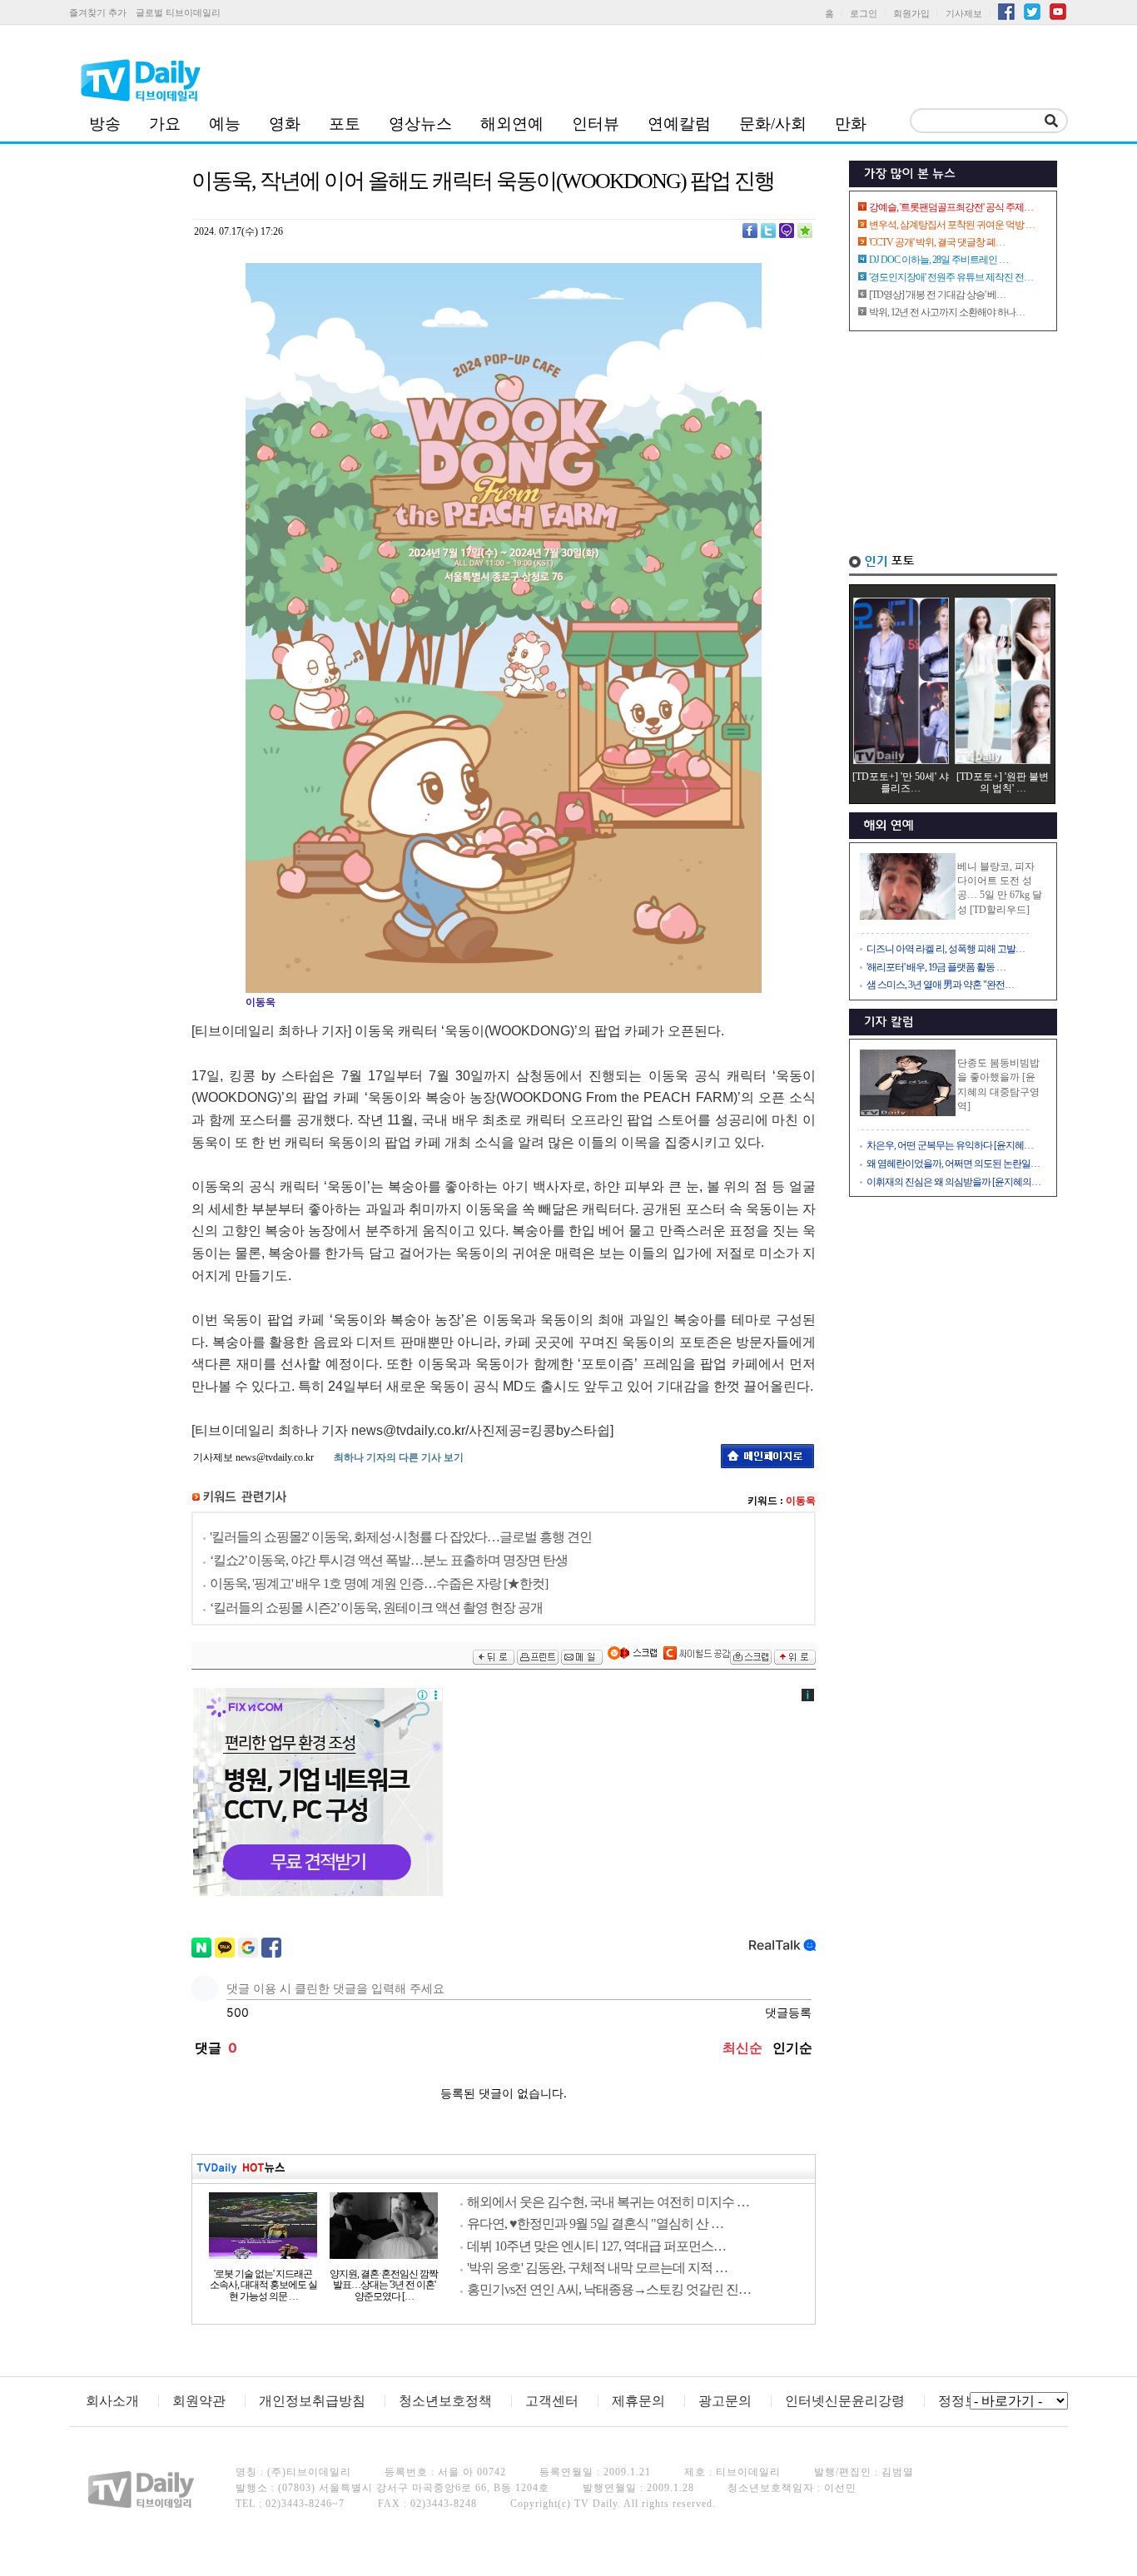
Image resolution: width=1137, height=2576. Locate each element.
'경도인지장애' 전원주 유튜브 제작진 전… (951, 277)
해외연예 (512, 124)
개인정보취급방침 (312, 2401)
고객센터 (552, 2401)
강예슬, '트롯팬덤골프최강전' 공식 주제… (951, 207)
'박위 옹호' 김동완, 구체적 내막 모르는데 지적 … (597, 2268)
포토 (345, 124)
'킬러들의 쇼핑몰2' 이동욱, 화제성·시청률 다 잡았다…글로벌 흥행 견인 (401, 1537)
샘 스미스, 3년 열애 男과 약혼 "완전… (940, 985)
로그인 (864, 13)
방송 (105, 124)
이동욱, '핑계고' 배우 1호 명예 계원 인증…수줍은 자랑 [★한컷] (379, 1583)
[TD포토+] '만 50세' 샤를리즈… (901, 782)
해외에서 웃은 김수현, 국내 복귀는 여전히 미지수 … (608, 2202)
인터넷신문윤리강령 (845, 2401)
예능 (225, 124)
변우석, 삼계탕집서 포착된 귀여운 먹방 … (952, 225)
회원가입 (911, 13)
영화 (285, 124)
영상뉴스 (420, 124)
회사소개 (112, 2401)
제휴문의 (638, 2401)
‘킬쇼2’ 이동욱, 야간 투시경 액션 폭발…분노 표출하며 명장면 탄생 (389, 1560)
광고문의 (725, 2401)
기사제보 (964, 13)
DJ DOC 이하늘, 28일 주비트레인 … (938, 260)
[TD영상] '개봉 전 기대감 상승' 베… (937, 295)
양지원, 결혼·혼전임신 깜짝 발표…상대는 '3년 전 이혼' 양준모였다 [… (384, 2286)
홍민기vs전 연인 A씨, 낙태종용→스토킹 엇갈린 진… (609, 2289)
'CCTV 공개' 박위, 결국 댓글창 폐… (937, 242)
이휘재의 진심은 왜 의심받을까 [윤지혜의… (953, 1182)
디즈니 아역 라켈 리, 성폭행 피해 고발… (946, 949)
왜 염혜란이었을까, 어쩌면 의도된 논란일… (953, 1164)
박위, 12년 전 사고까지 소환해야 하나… (947, 312)
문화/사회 (773, 124)
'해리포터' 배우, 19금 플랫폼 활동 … (936, 967)
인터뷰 (596, 124)
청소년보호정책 (445, 2401)
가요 (165, 124)
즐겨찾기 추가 (98, 12)
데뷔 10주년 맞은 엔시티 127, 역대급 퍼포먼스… (596, 2246)
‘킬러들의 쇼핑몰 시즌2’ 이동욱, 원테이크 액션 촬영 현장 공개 (376, 1608)
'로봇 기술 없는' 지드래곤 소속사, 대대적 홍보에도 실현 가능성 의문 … (263, 2286)
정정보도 (965, 2401)
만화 (851, 124)
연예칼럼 (679, 124)
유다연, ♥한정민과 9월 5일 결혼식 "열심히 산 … (595, 2224)
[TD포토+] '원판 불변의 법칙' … (1003, 782)
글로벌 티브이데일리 (178, 12)
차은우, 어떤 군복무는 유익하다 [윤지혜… (950, 1145)
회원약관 (199, 2401)
